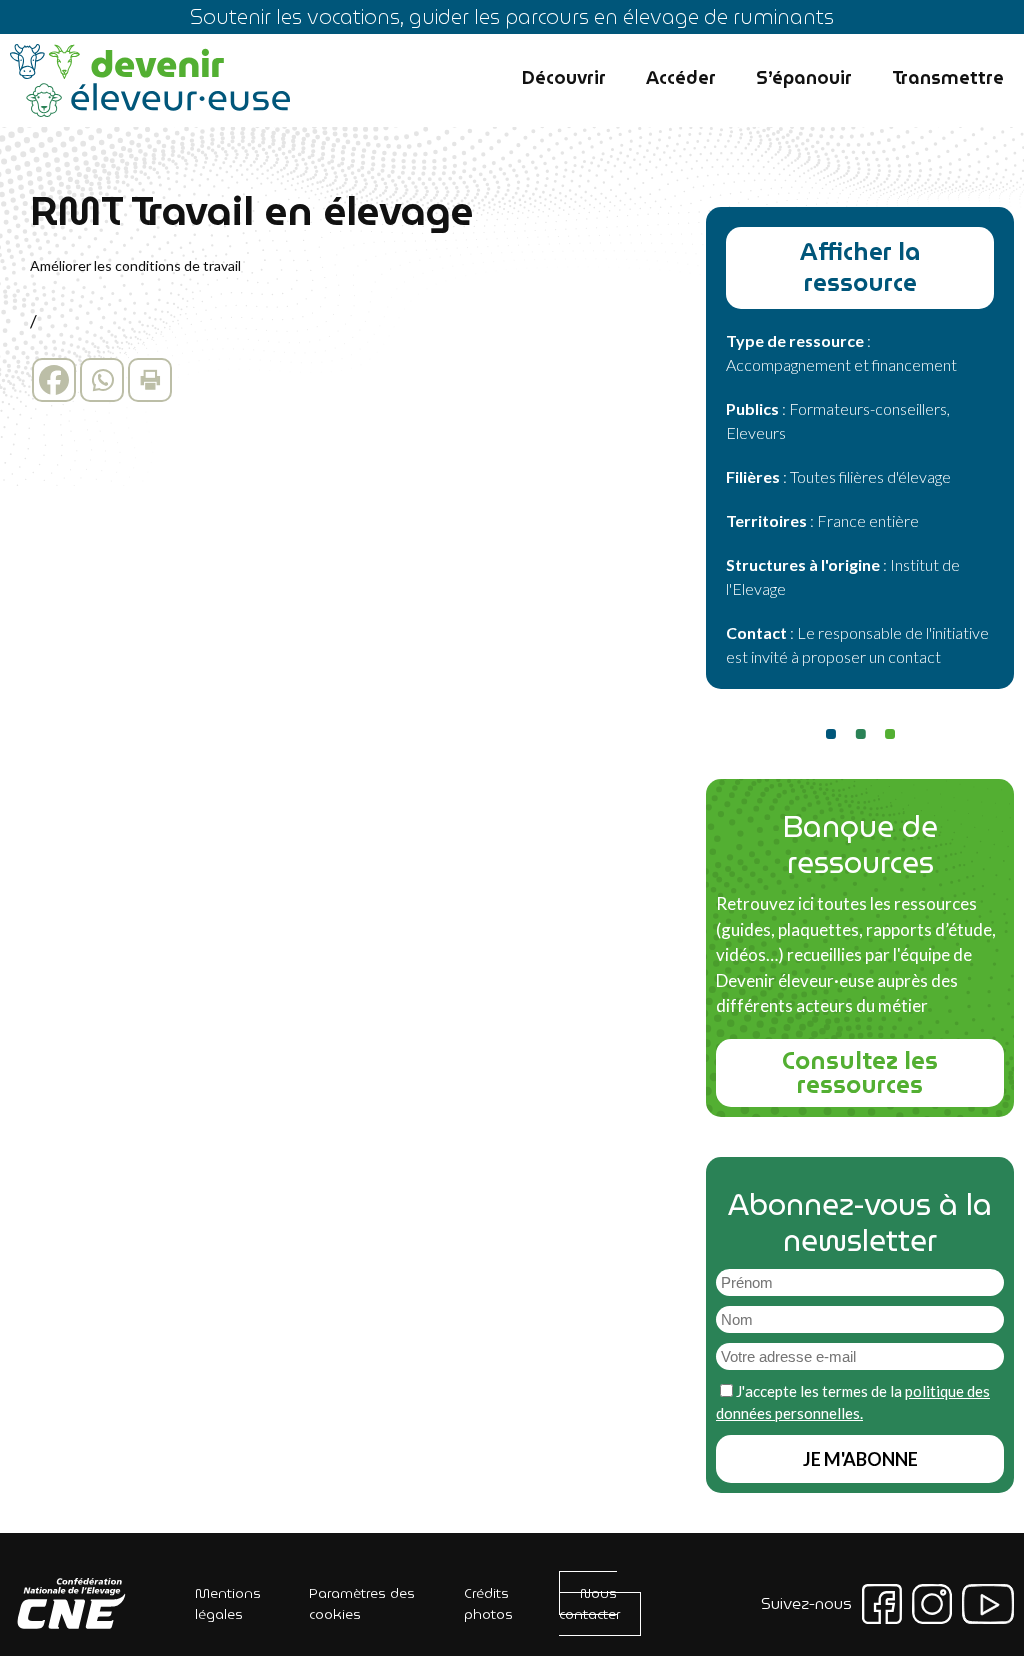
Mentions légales (228, 1603)
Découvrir (564, 77)
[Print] (150, 380)
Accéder (681, 77)
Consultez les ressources (860, 1073)
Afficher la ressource (860, 267)
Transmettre (948, 77)
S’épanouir (804, 77)
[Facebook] (54, 380)
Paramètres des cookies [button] (362, 1603)
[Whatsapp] (102, 380)
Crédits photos (488, 1603)
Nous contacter (589, 1603)
